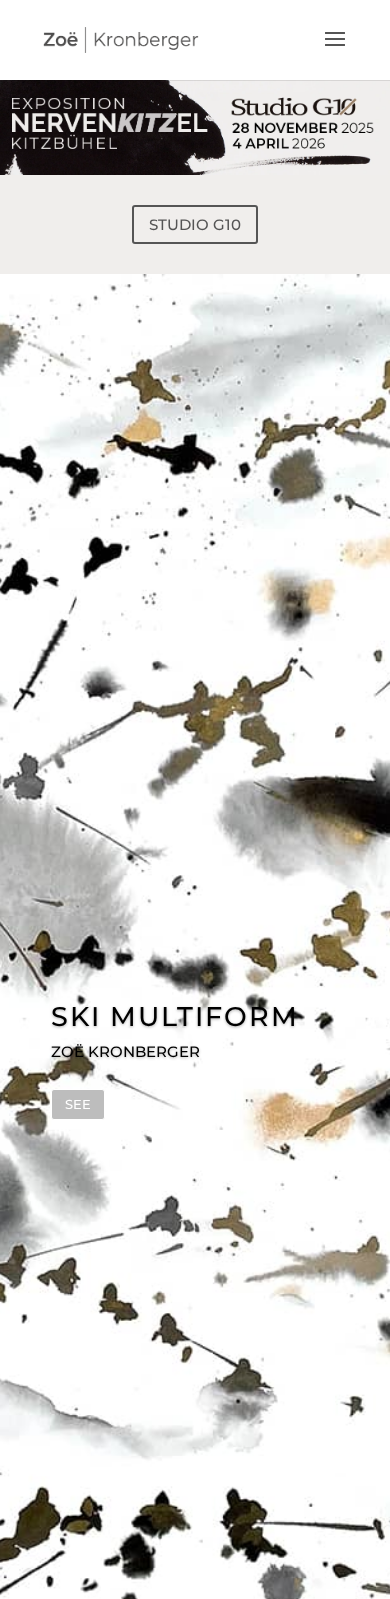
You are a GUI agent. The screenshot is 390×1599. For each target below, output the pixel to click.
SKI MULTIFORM (175, 1016)
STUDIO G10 (195, 224)
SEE (78, 1104)
